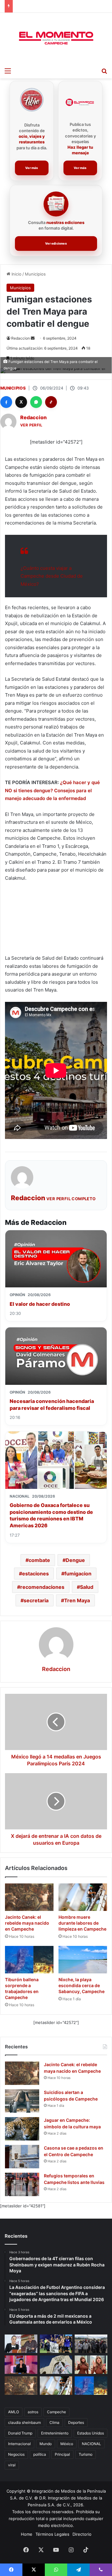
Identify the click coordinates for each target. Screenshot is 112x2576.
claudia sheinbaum (24, 2422)
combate (39, 1560)
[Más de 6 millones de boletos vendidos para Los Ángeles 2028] (56, 2365)
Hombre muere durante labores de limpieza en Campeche (82, 1923)
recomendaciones (42, 1587)
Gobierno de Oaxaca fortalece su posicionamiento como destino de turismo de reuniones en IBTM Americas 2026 (51, 1515)
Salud (87, 1587)
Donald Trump (20, 2433)
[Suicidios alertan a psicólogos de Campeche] (22, 2101)
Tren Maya (77, 1600)
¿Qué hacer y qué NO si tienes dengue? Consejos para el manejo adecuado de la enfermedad (52, 790)
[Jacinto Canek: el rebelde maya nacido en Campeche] (29, 1897)
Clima (54, 2422)
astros (33, 2412)
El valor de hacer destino (40, 1304)
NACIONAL (91, 2444)
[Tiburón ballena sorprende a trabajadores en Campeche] (29, 1960)
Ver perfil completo (71, 1199)
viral (12, 2465)
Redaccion (21, 338)
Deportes (76, 2422)
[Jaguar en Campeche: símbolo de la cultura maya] (22, 2129)
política (40, 2454)
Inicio (16, 274)
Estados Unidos (91, 2433)
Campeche (56, 2412)
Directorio (82, 2534)
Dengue (75, 1560)
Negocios (16, 2454)
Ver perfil (31, 425)
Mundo (46, 2444)
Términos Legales (52, 2534)
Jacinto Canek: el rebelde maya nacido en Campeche (27, 1923)
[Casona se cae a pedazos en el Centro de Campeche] (22, 2157)
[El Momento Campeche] (56, 38)
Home (27, 2534)
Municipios (35, 274)
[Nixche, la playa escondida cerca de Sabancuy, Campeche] (83, 1960)
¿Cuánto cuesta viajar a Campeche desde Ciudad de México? (52, 576)
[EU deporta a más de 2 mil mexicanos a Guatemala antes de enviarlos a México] (91, 2344)
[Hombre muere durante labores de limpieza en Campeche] (83, 1897)
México (67, 2444)
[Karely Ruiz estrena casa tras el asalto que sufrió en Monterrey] (91, 2365)
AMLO (14, 2412)
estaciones (35, 1574)
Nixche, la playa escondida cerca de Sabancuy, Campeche (82, 1985)
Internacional (19, 2444)
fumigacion (78, 1574)
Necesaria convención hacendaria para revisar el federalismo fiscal (52, 1405)
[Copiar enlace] (51, 402)
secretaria (36, 1600)
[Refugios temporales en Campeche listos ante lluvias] (22, 2184)
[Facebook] (6, 402)
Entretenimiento (55, 2433)
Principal (62, 2454)
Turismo (86, 2454)
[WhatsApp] (36, 402)
